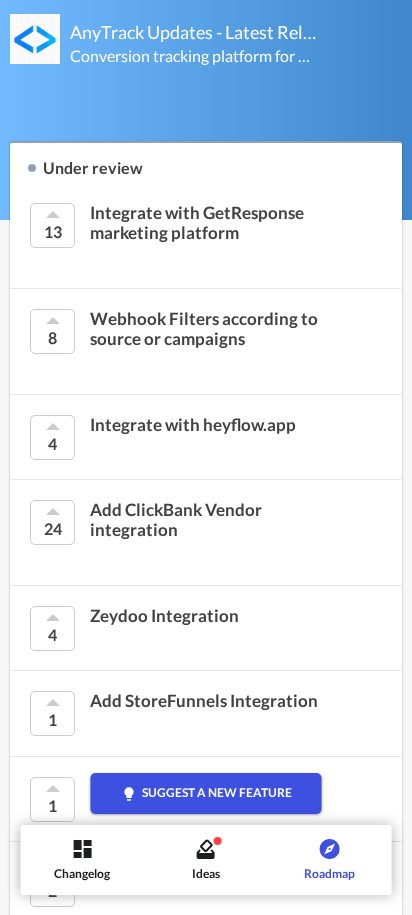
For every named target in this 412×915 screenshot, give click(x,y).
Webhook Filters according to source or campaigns (204, 329)
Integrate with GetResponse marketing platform (197, 223)
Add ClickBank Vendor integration (176, 520)
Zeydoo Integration (164, 616)
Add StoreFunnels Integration (204, 701)
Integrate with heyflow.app (193, 425)
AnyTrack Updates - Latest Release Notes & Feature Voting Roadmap (194, 32)
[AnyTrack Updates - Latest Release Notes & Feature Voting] (35, 39)
